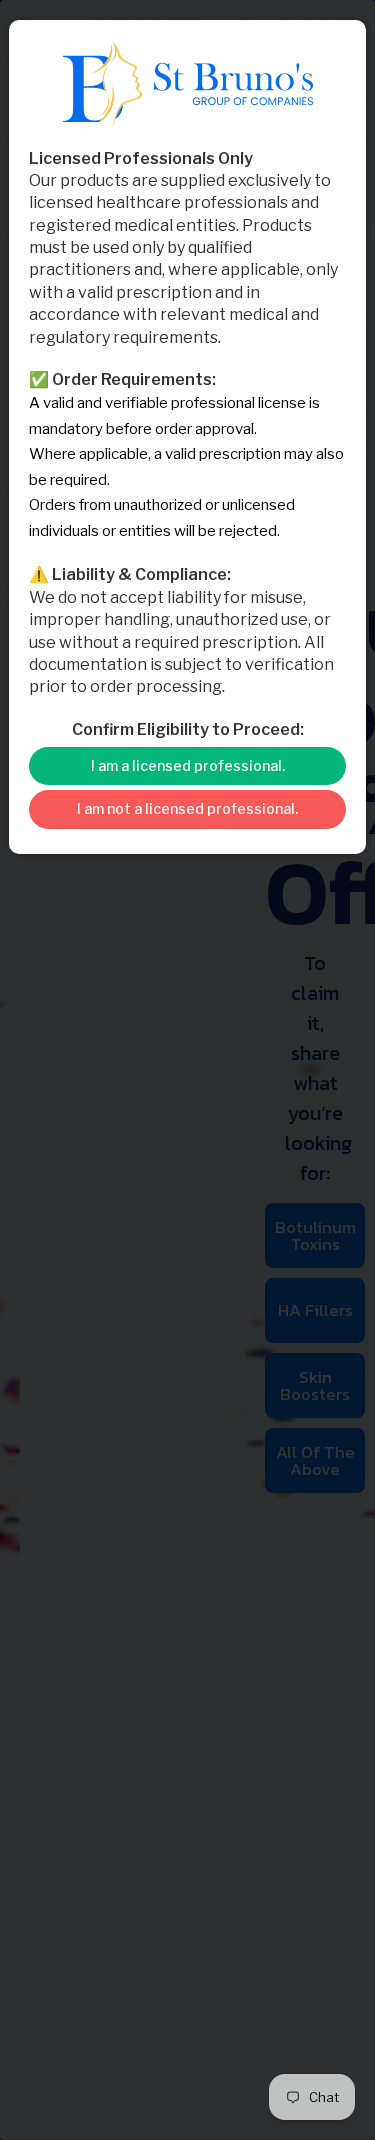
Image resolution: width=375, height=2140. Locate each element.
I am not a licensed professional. (187, 808)
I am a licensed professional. (188, 765)
